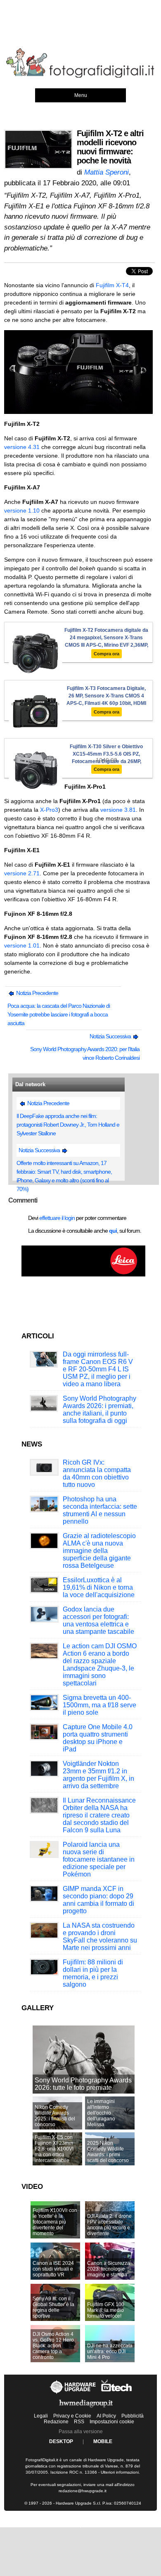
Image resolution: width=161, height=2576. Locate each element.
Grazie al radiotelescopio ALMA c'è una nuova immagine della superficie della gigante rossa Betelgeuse (99, 1551)
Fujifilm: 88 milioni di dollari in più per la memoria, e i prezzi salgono (93, 1973)
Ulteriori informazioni (120, 2472)
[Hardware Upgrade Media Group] (86, 2409)
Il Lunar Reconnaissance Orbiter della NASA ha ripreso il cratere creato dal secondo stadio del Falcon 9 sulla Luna (99, 1815)
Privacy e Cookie (72, 2416)
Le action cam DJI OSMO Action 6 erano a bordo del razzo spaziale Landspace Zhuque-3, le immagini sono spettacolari (100, 1665)
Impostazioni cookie (112, 2422)
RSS (79, 2422)
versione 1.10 (22, 510)
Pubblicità (133, 2416)
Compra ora (107, 654)
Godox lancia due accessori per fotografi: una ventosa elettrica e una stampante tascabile (98, 1620)
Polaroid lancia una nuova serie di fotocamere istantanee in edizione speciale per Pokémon (99, 1859)
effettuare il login (57, 1218)
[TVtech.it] (117, 2394)
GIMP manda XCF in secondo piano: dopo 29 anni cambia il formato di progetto (98, 1900)
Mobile (103, 2441)
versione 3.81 (118, 810)
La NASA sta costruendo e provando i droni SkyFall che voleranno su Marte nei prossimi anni (100, 1937)
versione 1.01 (22, 945)
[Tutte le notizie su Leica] (83, 1275)
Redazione (56, 2422)
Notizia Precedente (37, 993)
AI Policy (106, 2416)
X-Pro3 (49, 810)
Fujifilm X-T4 (112, 285)
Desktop (61, 2441)
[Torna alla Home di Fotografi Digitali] (80, 76)
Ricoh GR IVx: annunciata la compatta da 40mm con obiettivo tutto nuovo (97, 1474)
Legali (41, 2416)
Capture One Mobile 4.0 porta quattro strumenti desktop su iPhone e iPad (98, 1738)
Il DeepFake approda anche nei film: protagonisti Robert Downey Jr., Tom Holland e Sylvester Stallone (68, 1125)
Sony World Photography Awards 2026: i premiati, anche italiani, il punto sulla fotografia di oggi (99, 1410)
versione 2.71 (22, 873)
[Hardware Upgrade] (73, 2394)
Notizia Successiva (111, 1036)
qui (113, 1231)
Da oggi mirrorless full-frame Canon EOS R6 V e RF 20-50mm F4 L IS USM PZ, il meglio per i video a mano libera (98, 1369)
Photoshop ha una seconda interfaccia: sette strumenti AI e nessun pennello (100, 1510)
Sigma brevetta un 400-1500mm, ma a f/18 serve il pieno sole (99, 1705)
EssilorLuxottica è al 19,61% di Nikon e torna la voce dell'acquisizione (99, 1587)
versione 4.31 (22, 447)
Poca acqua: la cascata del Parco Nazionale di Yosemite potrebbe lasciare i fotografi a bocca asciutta (59, 1014)
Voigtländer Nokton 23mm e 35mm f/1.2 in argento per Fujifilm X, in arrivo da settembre (98, 1775)
